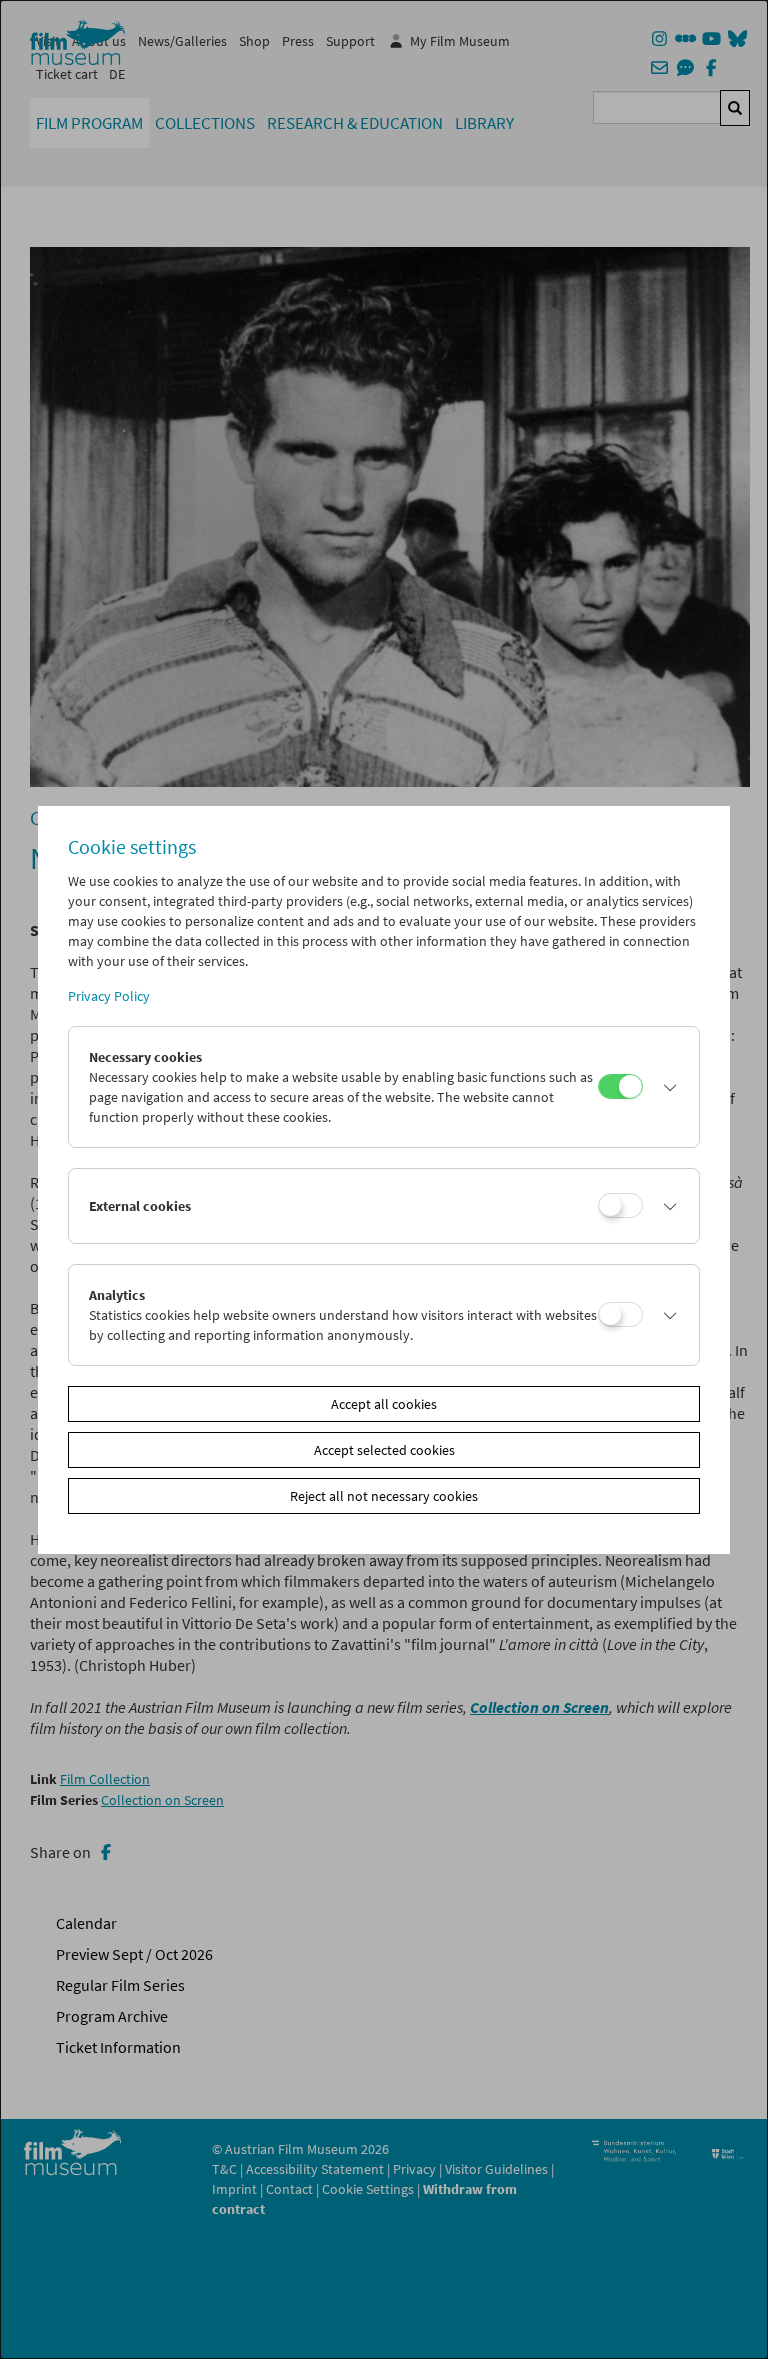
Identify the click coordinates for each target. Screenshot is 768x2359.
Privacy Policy (109, 996)
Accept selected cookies (384, 1450)
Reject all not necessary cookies (384, 1496)
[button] (665, 1087)
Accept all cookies (384, 1404)
